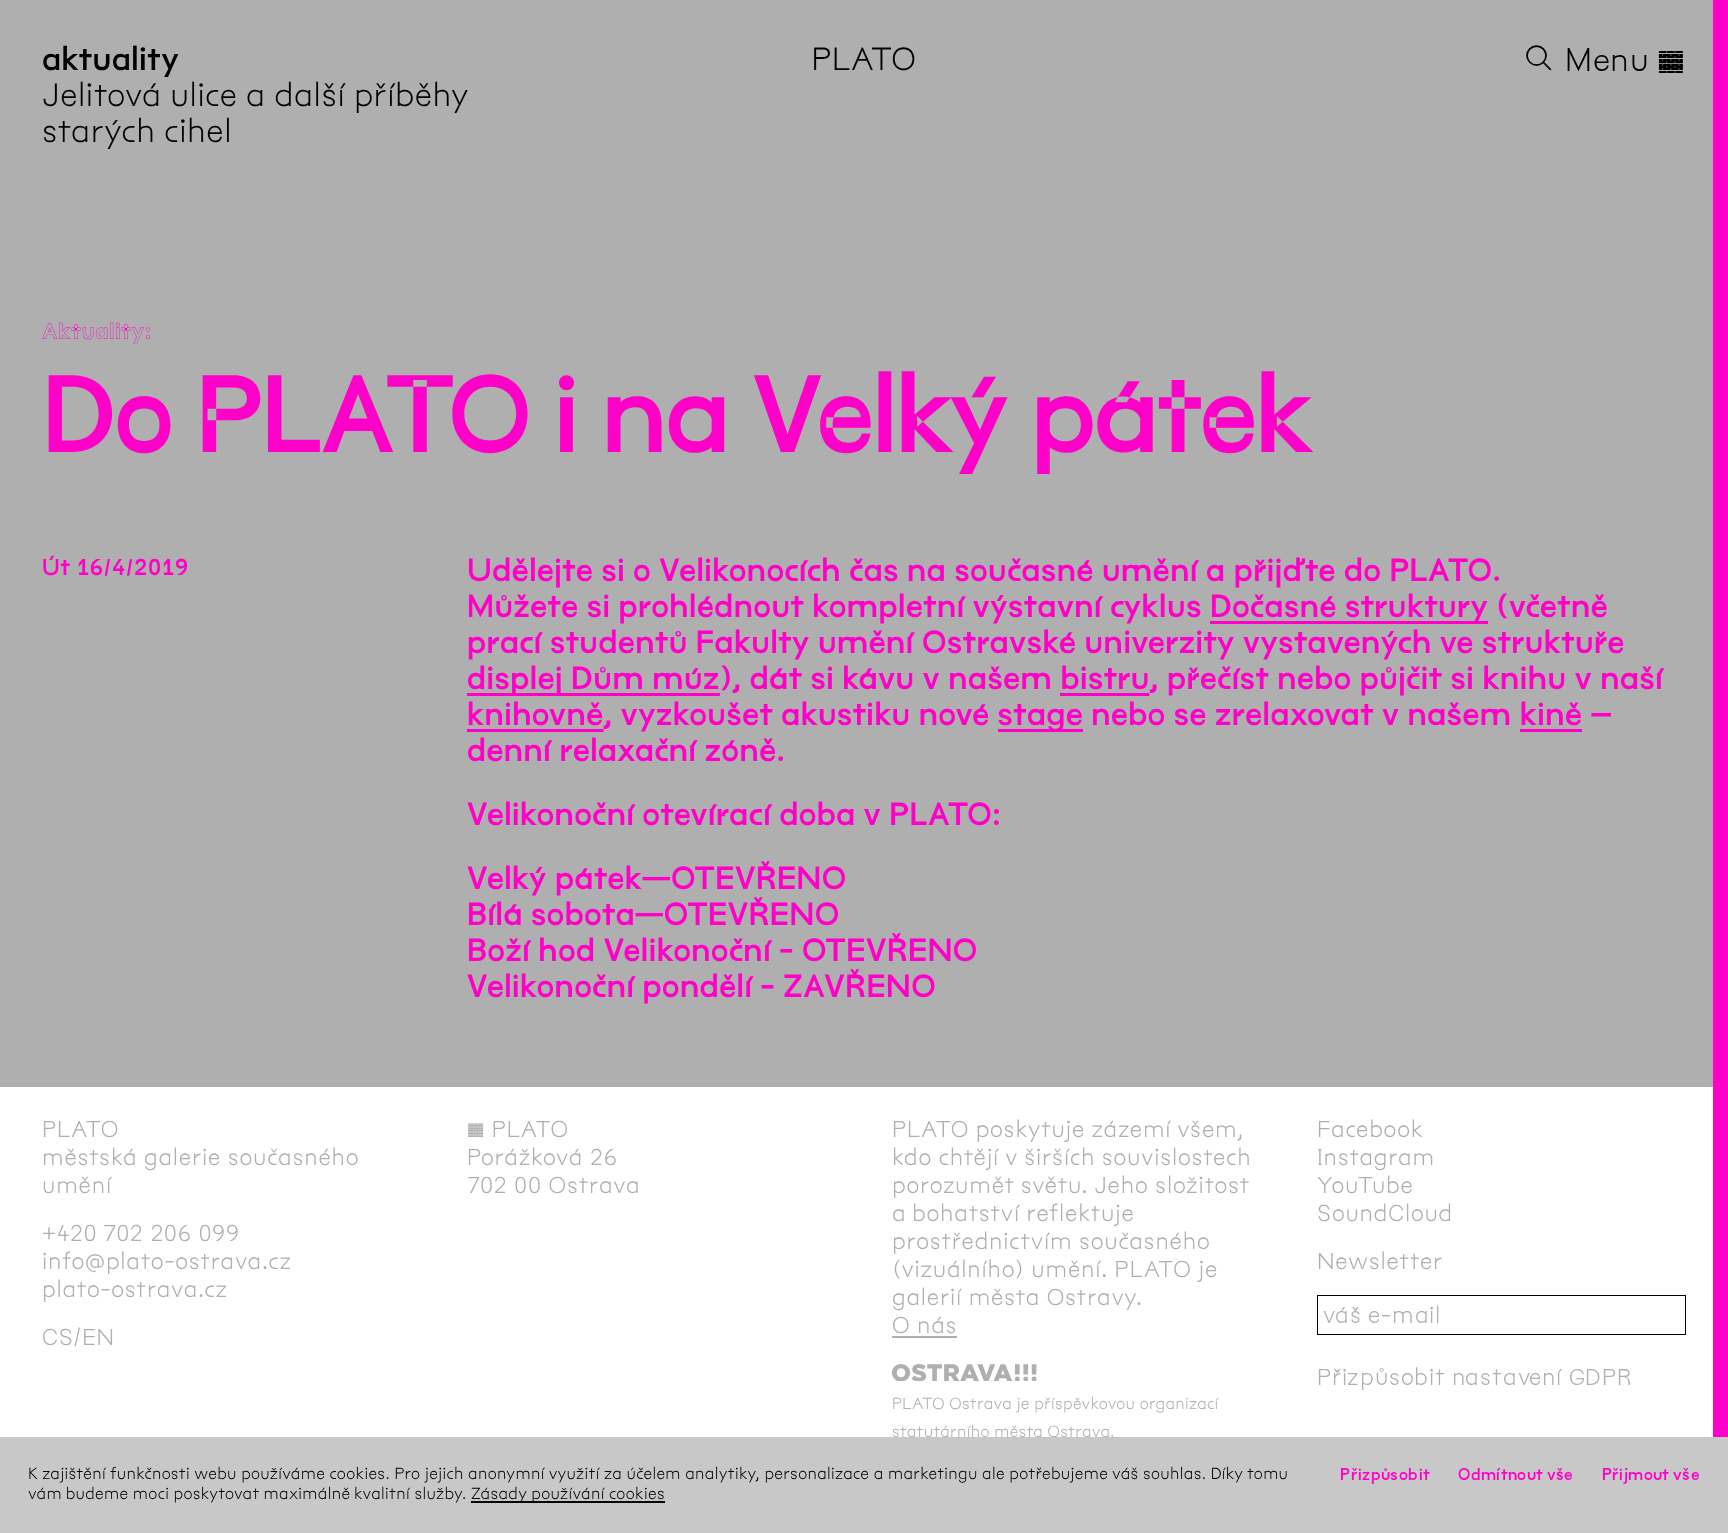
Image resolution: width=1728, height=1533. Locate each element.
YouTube (1365, 1185)
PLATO (863, 59)
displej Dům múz (593, 679)
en (98, 1337)
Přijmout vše (1651, 1474)
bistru (1104, 679)
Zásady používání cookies (568, 1494)
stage (1041, 715)
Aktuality (93, 332)
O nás (924, 1325)
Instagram (1376, 1157)
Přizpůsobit (1385, 1474)
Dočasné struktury (1349, 607)
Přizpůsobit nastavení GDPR (1475, 1377)
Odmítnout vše (1516, 1474)
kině (1551, 715)
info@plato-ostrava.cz (167, 1261)
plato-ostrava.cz (135, 1289)
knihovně (535, 715)
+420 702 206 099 (141, 1233)
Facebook (1370, 1129)
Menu (1625, 60)
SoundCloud (1385, 1213)
